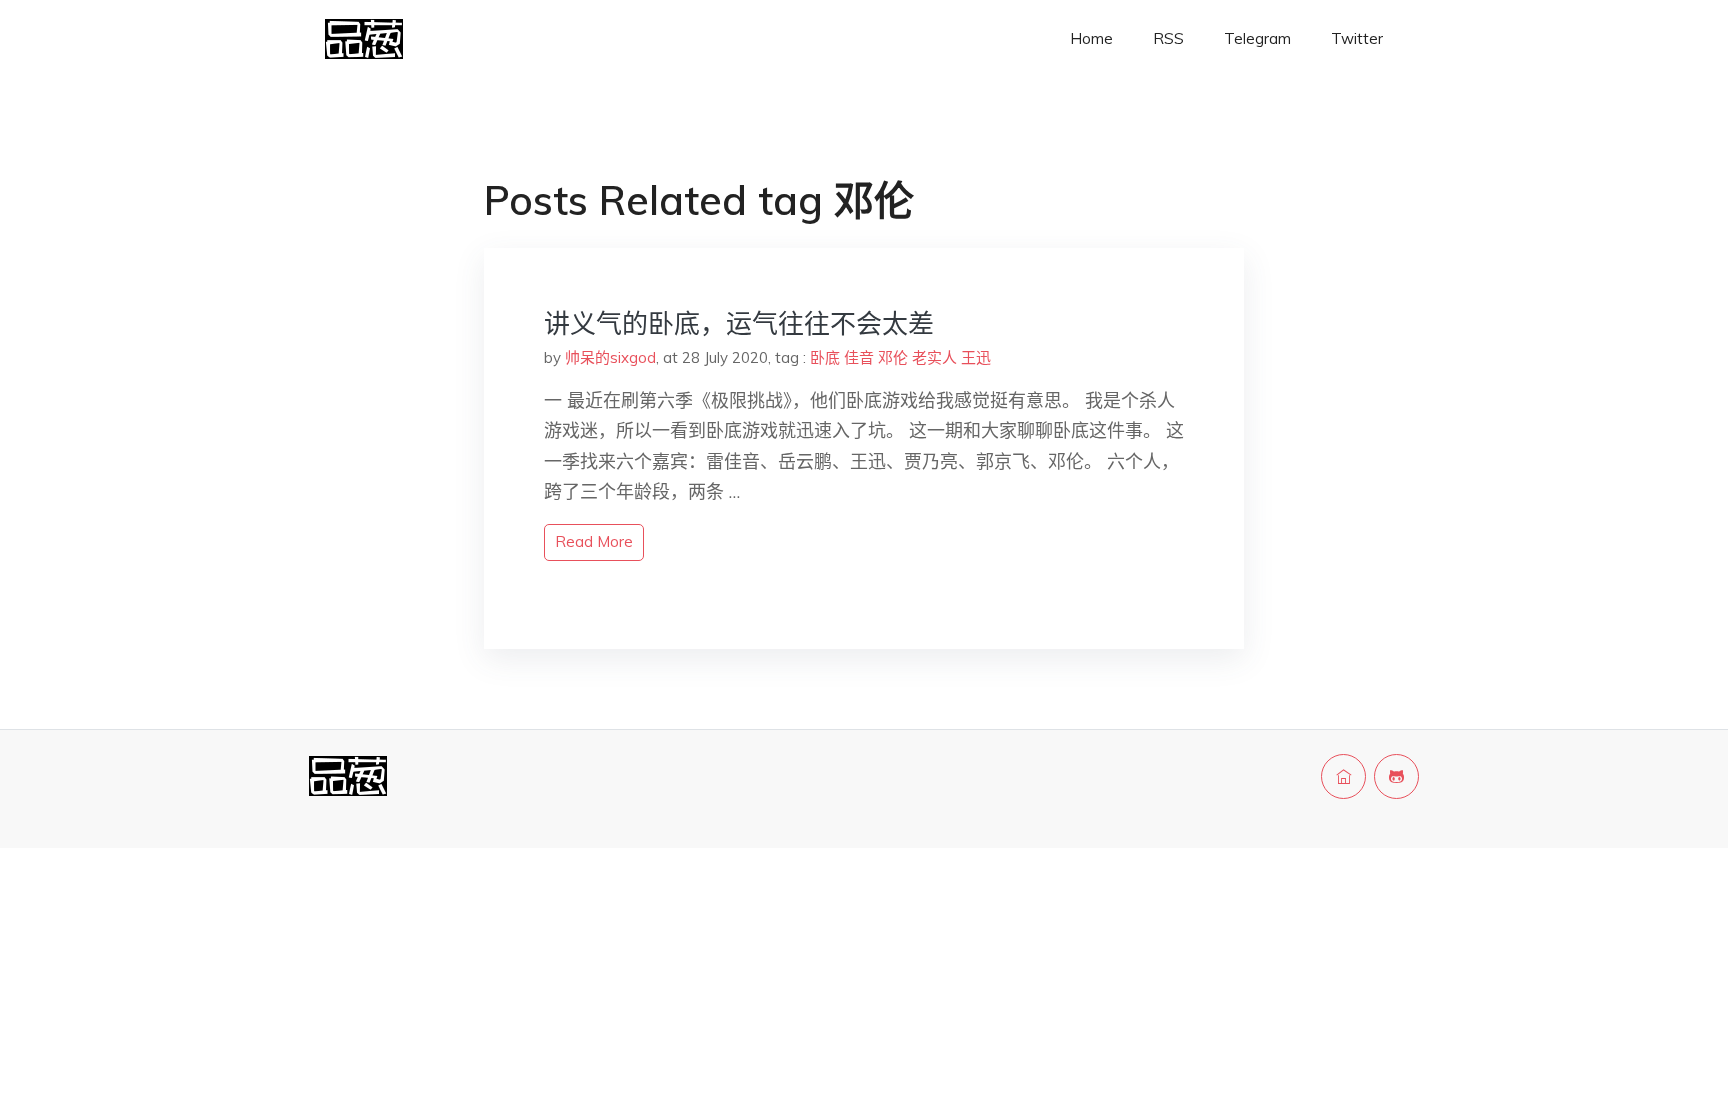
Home (1091, 38)
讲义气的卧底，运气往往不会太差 (739, 323)
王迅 (976, 357)
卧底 (825, 357)
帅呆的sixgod (610, 357)
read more (594, 541)
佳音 (859, 357)
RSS (1168, 38)
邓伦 (893, 357)
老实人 (934, 357)
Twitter (1357, 38)
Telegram (1257, 38)
